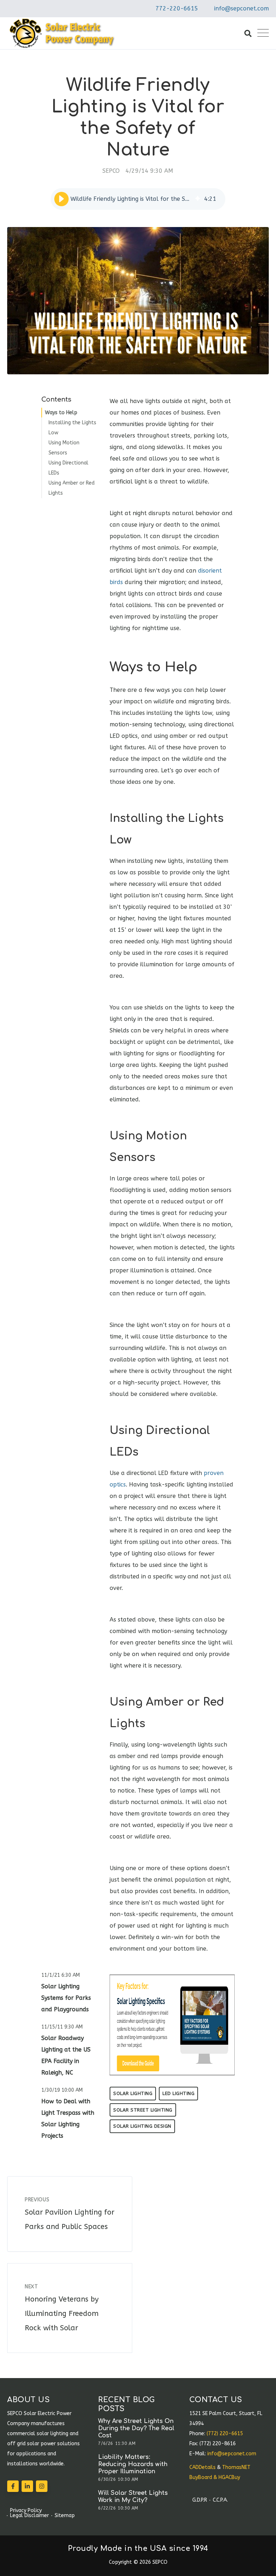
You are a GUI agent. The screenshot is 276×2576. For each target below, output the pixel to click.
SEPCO (111, 171)
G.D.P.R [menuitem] (200, 2500)
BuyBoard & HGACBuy (215, 2477)
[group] (138, 199)
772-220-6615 (177, 8)
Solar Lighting (133, 2093)
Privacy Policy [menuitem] (26, 2511)
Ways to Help (61, 413)
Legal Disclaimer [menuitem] (29, 2516)
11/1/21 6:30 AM (61, 1975)
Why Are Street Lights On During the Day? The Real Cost (136, 2428)
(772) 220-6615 (225, 2434)
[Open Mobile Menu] (263, 33)
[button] (61, 199)
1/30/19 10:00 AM (62, 2090)
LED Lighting (178, 2093)
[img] (198, 199)
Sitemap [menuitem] (65, 2516)
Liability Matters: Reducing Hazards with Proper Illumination (133, 2464)
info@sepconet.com (241, 8)
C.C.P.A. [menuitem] (220, 2500)
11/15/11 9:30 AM (62, 2027)
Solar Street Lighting (143, 2110)
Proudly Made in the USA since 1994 (138, 2549)
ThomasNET (236, 2467)
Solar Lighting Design (142, 2126)
